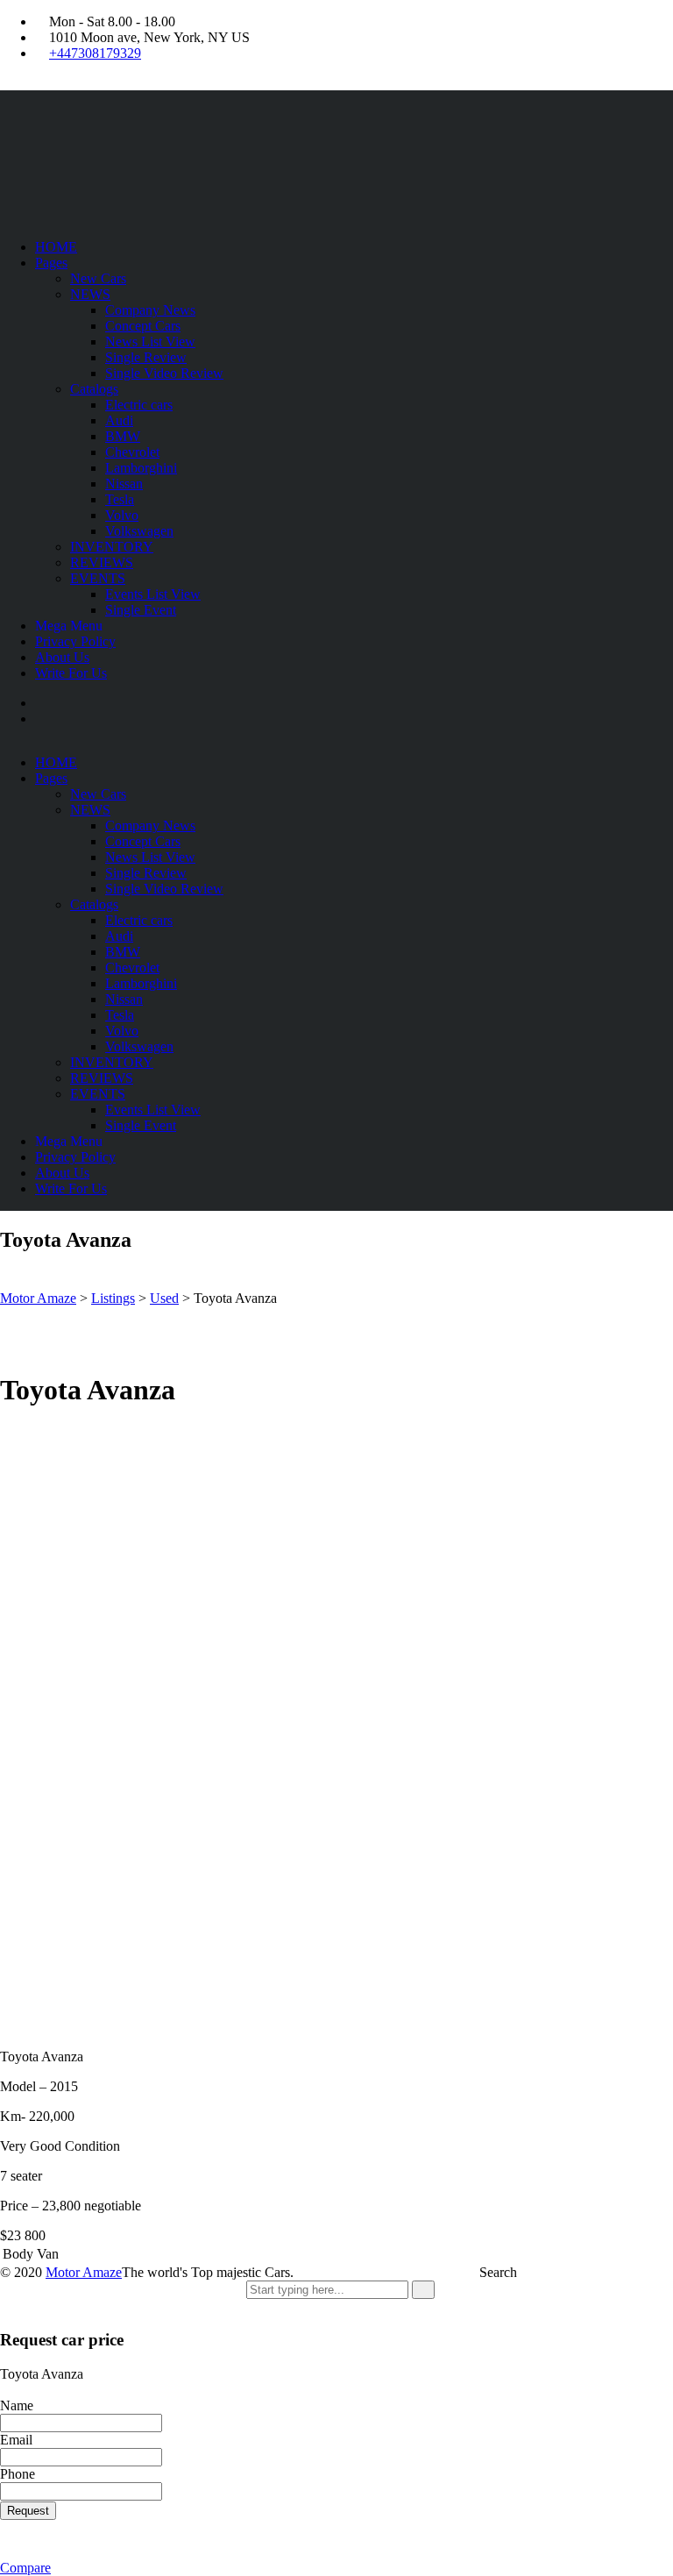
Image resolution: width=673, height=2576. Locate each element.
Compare (25, 2568)
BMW (123, 436)
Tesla (120, 499)
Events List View (153, 594)
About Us (62, 657)
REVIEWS (102, 562)
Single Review (146, 357)
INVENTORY (112, 547)
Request (28, 2511)
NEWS (90, 294)
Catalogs (94, 389)
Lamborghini (141, 468)
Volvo (122, 515)
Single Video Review (164, 373)
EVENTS (98, 578)
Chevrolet (132, 452)
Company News (150, 310)
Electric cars (139, 405)
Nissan (124, 484)
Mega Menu (69, 626)
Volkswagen (139, 531)
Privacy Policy (75, 641)
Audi (119, 420)
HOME (56, 247)
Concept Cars (143, 326)
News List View (150, 342)
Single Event (141, 610)
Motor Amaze (84, 2272)
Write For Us (71, 673)
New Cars (98, 278)
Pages (51, 263)
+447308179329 (95, 53)
